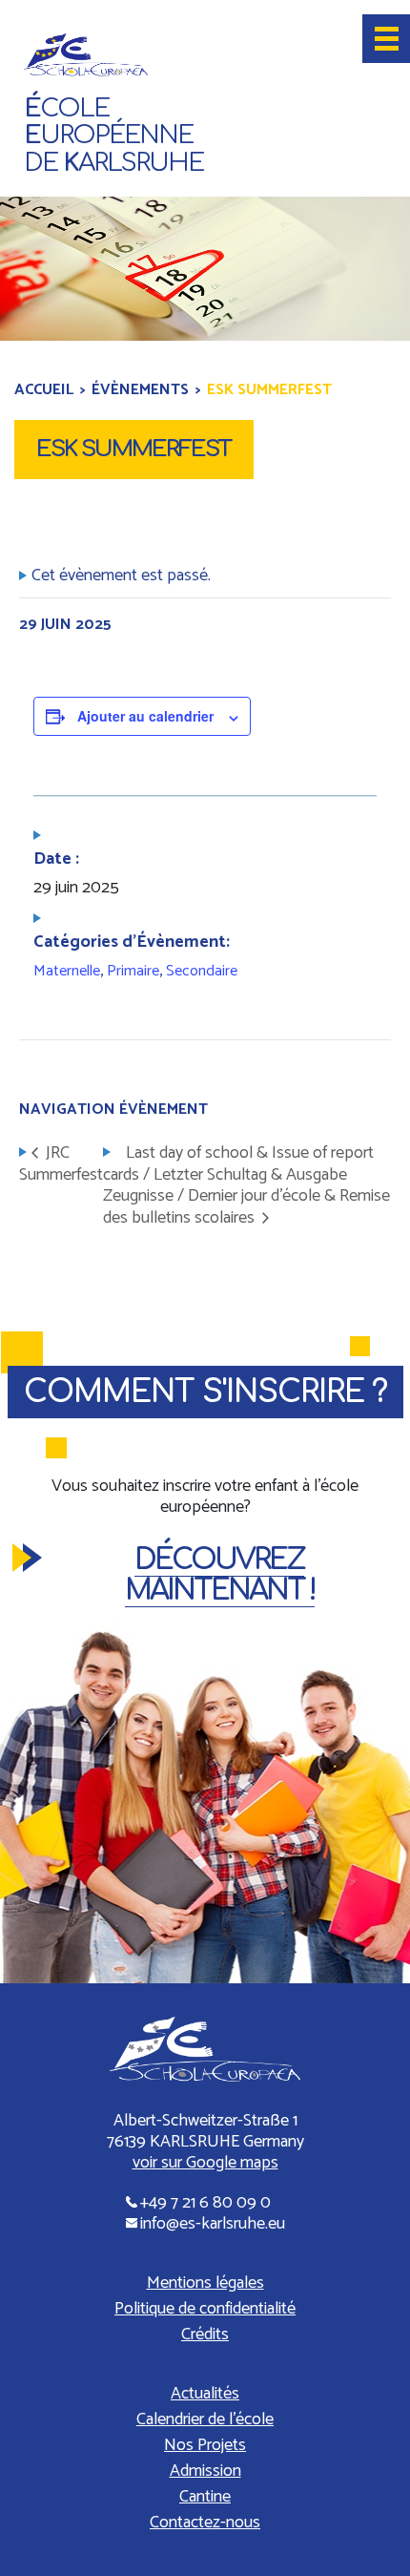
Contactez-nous (205, 2523)
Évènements (140, 390)
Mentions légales (205, 2283)
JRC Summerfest (61, 1164)
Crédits (205, 2335)
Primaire (133, 971)
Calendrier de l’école (205, 2419)
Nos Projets (205, 2445)
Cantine (205, 2497)
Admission (205, 2471)
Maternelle (67, 971)
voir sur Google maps (205, 2163)
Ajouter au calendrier (145, 716)
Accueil (44, 390)
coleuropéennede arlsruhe (113, 136)
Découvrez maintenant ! (220, 1575)
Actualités (205, 2394)
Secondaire (202, 971)
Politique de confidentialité (205, 2309)
